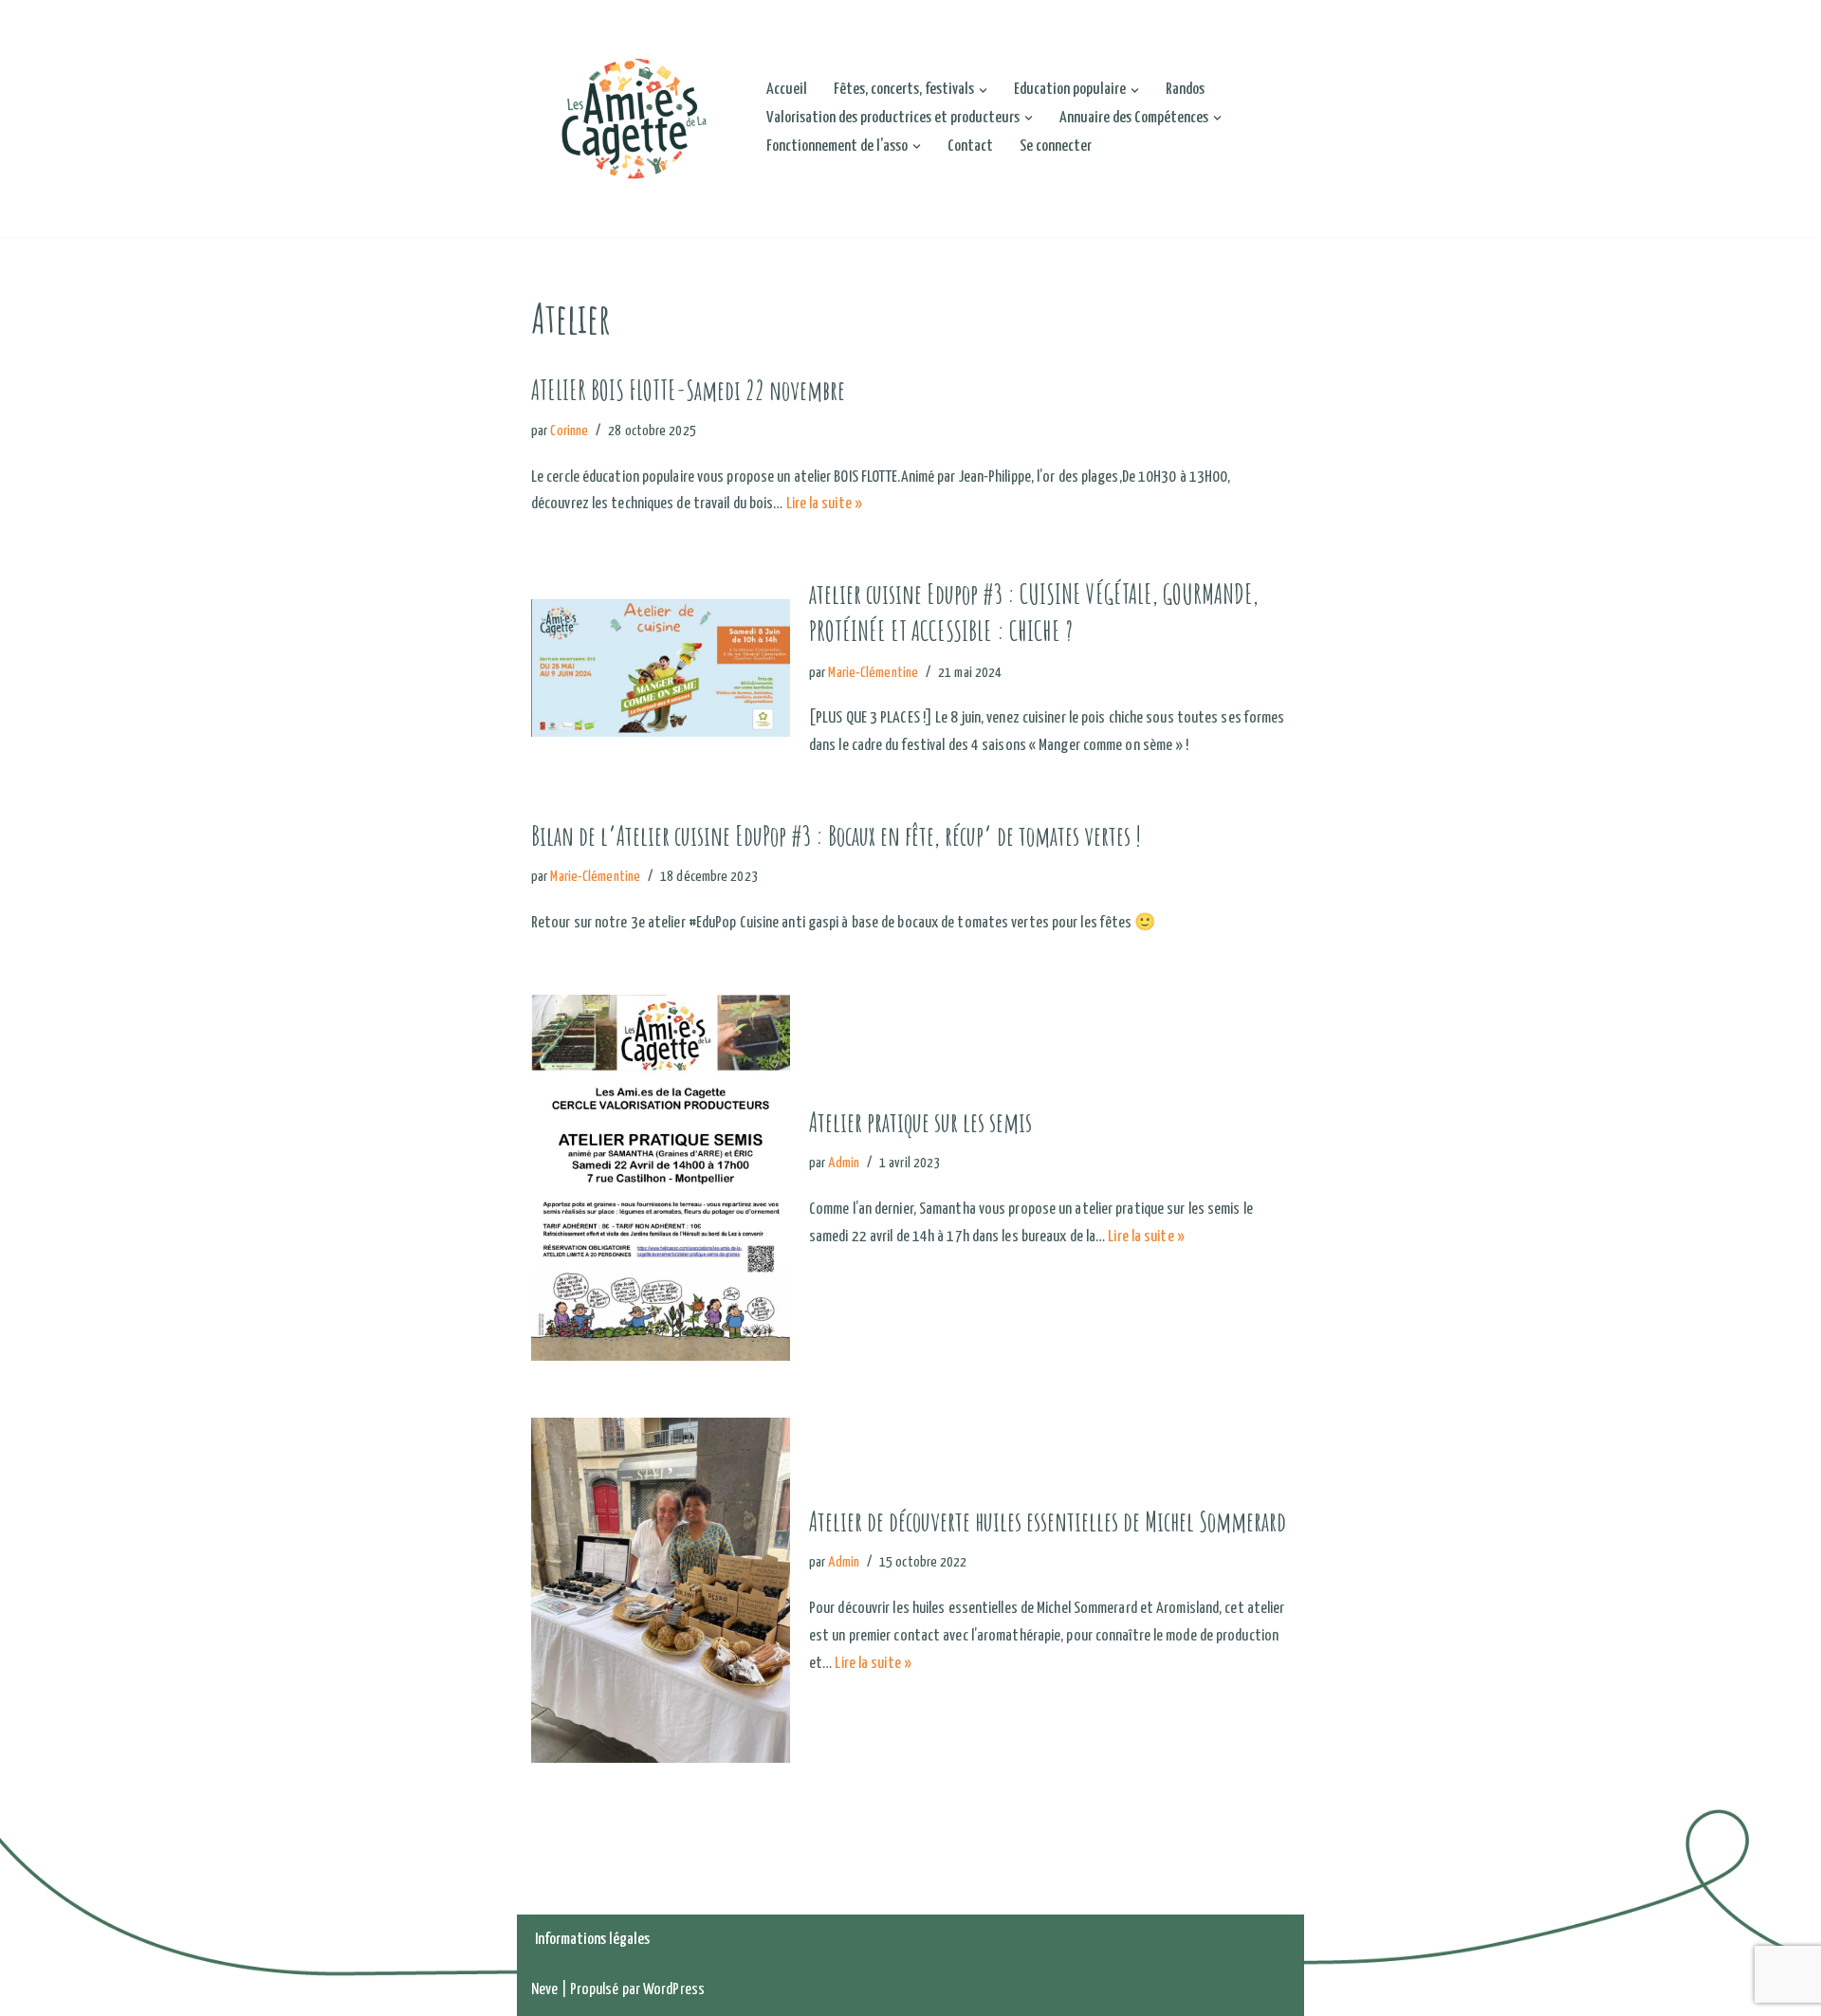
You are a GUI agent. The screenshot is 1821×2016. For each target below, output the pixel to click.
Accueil (787, 90)
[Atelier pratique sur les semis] (661, 1178)
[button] (983, 91)
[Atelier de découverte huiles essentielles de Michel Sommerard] (661, 1590)
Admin (844, 1163)
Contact (970, 147)
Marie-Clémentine (873, 673)
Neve (544, 1990)
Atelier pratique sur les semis (920, 1122)
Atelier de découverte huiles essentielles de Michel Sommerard (1048, 1521)
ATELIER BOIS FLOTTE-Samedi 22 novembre (688, 390)
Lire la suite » (825, 504)
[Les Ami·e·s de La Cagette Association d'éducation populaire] (633, 119)
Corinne (569, 431)
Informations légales (592, 1940)
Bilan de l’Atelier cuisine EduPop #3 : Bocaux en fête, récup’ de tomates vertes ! (836, 836)
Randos (1185, 90)
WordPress (674, 1990)
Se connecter (1056, 147)
